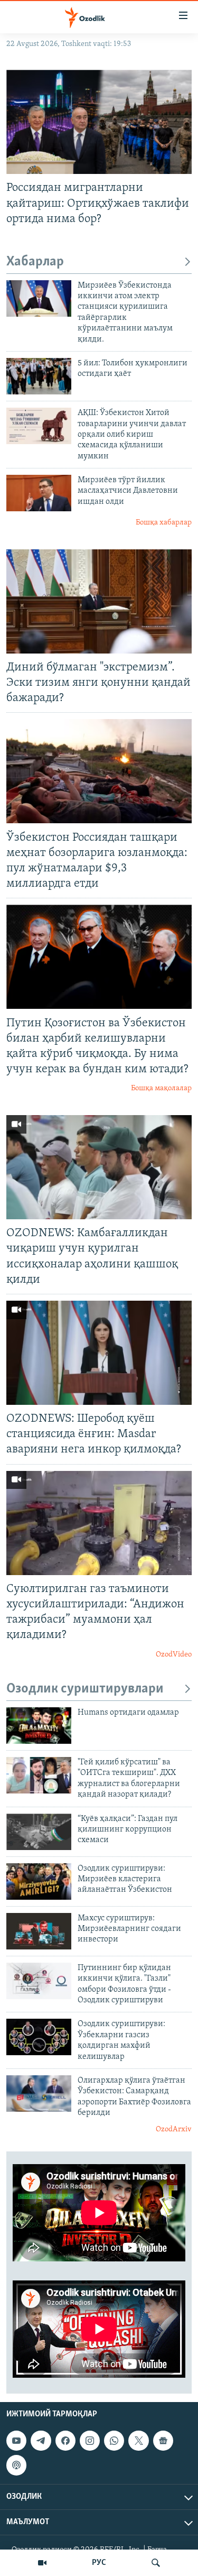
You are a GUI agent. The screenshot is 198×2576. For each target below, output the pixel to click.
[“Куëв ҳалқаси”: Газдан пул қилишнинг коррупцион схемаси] (39, 1832)
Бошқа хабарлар (164, 523)
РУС (99, 2563)
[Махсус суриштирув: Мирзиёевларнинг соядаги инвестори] (39, 1931)
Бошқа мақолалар (161, 1088)
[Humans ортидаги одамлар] (39, 1726)
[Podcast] (16, 2465)
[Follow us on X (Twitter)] (138, 2441)
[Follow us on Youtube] (16, 2441)
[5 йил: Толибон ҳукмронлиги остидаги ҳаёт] (39, 376)
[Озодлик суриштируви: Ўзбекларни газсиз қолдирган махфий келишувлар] (39, 2037)
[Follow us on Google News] (163, 2441)
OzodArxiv (174, 2129)
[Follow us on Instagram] (90, 2441)
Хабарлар (35, 262)
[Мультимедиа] (42, 2563)
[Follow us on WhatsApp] (114, 2441)
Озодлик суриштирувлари (85, 1689)
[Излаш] (156, 2563)
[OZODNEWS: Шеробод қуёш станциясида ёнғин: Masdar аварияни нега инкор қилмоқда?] (99, 1353)
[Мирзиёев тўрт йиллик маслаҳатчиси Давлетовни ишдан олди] (39, 493)
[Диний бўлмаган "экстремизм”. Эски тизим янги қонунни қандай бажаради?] (99, 601)
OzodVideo (174, 1655)
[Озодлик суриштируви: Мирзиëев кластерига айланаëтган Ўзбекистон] (39, 1882)
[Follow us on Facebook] (65, 2441)
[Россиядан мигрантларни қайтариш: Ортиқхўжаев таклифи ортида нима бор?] (99, 122)
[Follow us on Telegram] (41, 2441)
